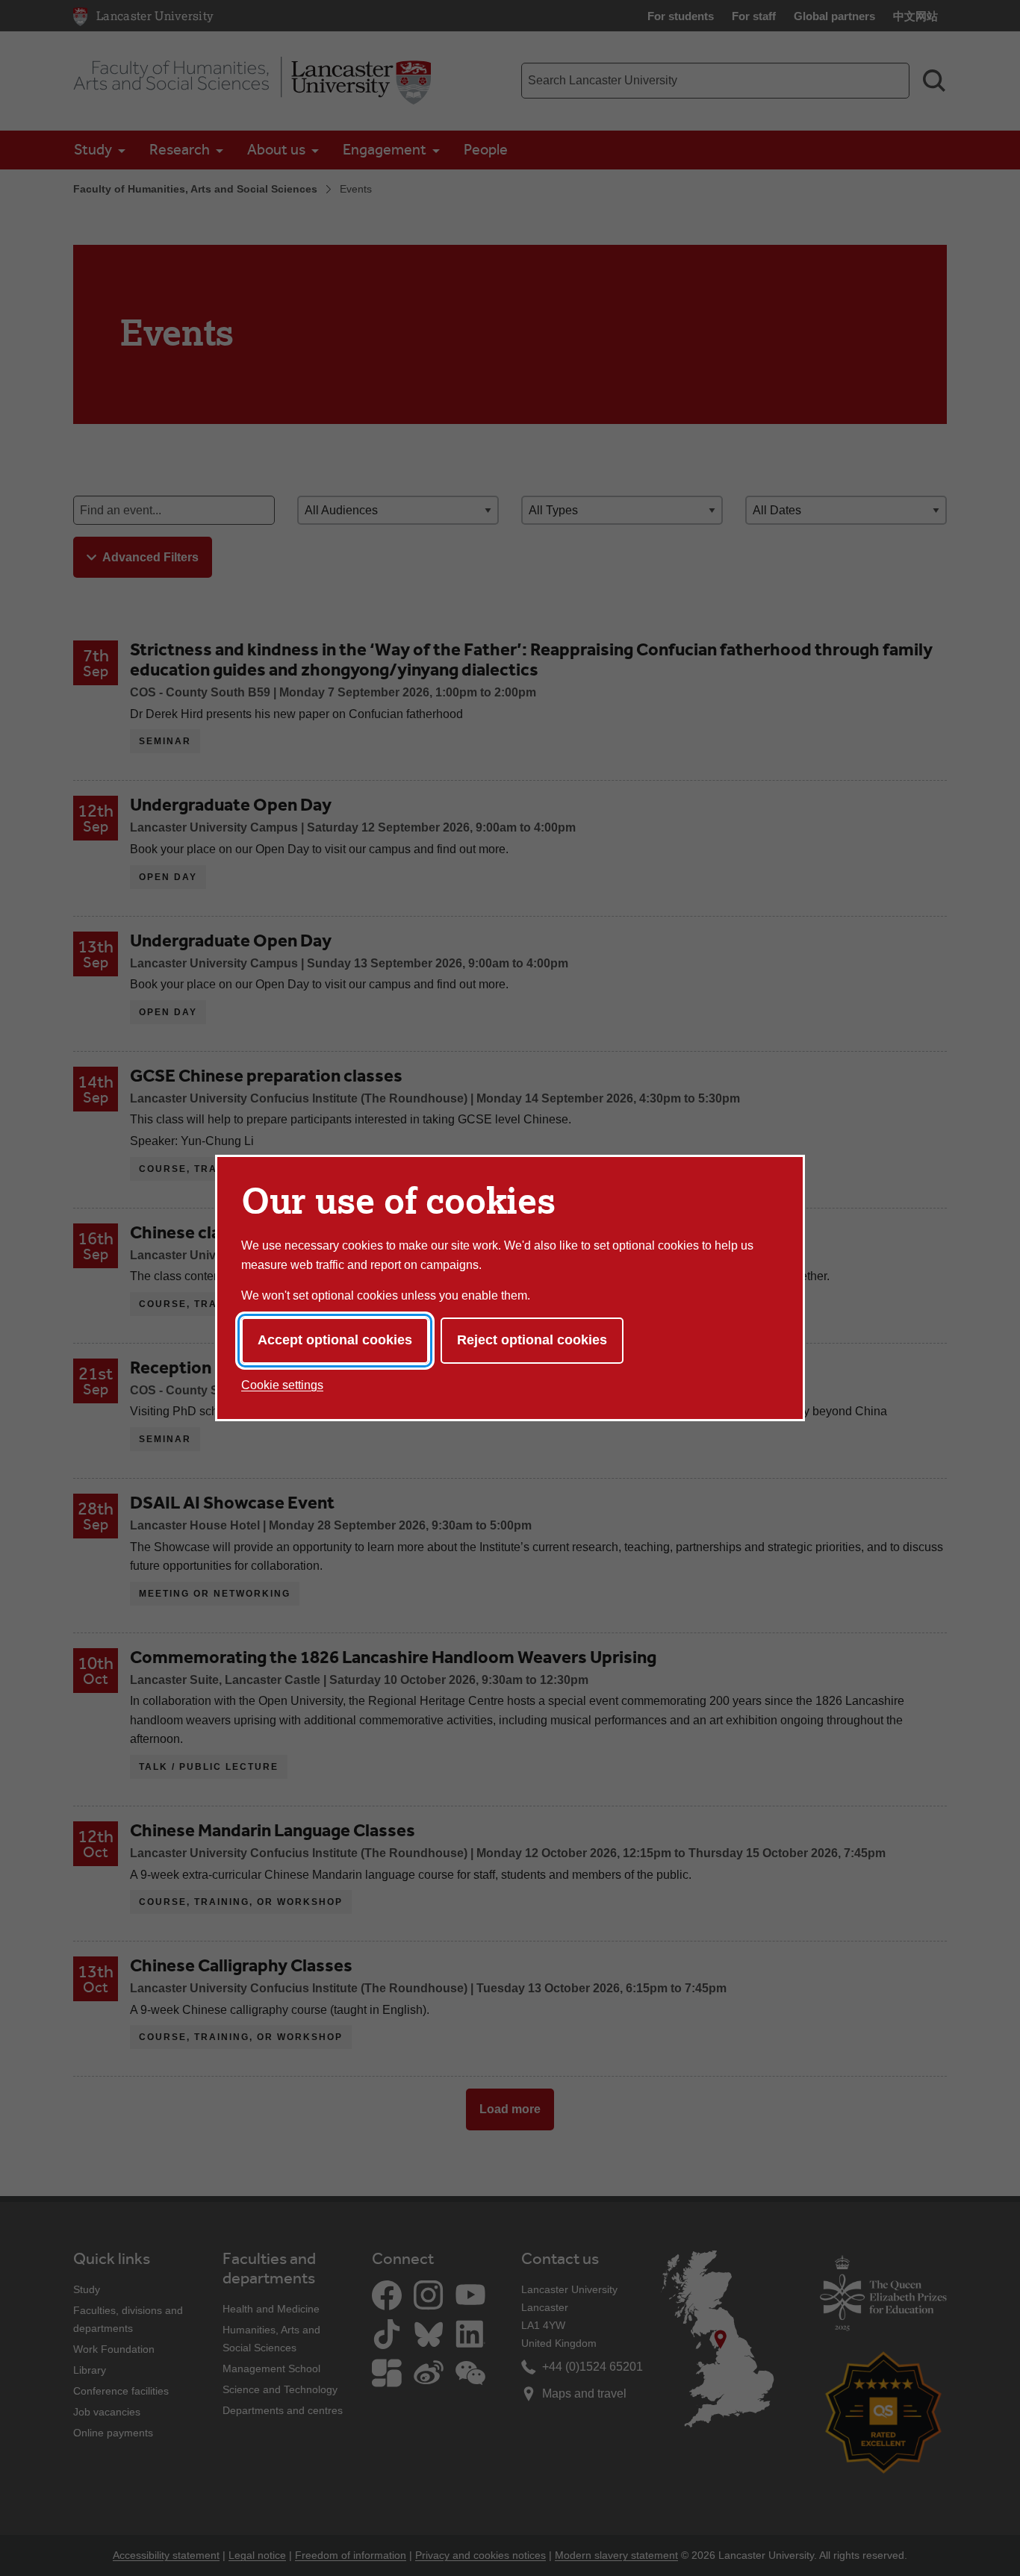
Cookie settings (282, 1385)
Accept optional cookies (335, 1340)
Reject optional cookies (532, 1340)
